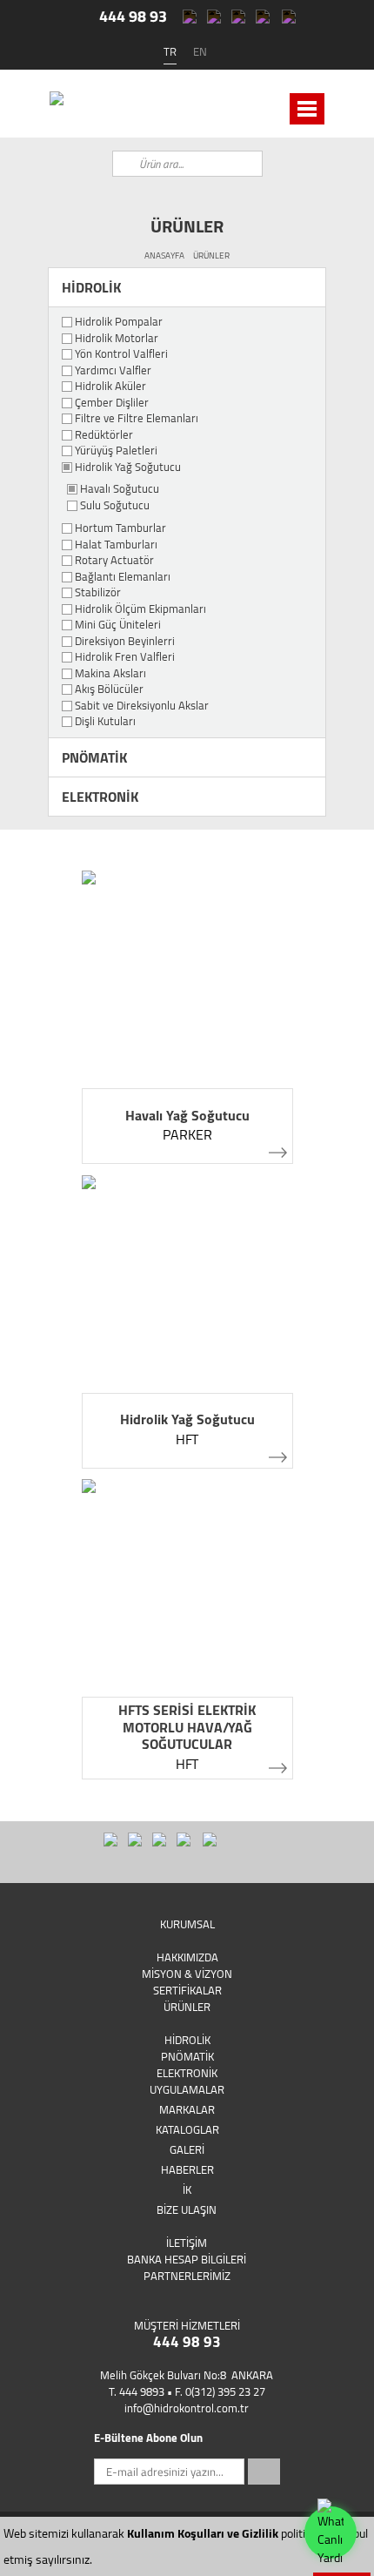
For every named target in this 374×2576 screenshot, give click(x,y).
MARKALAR (187, 2109)
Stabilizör (98, 593)
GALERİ (187, 2149)
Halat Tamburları (116, 545)
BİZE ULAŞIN (187, 2209)
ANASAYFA (164, 256)
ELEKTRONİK (100, 797)
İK (187, 2189)
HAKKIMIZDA (187, 1957)
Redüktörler (104, 435)
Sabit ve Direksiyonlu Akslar (142, 706)
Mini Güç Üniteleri (118, 625)
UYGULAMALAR (187, 2089)
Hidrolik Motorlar (117, 339)
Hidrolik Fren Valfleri (125, 657)
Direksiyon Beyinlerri (125, 642)
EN (200, 51)
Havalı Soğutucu (120, 489)
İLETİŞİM (187, 2243)
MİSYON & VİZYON (187, 1974)
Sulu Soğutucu (115, 506)
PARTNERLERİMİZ (187, 2276)
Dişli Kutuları (105, 722)
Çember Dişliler (112, 403)
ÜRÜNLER (211, 256)
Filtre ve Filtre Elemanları (137, 419)
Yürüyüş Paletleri (116, 451)
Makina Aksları (110, 674)
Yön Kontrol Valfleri (121, 354)
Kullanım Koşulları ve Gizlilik (203, 2533)
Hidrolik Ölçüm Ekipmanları (140, 609)
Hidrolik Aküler (110, 387)
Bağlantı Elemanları (123, 577)
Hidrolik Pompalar (119, 322)
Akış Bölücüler (109, 689)
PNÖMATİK (94, 757)
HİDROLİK (91, 287)
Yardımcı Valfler (113, 371)
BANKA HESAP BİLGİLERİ (187, 2259)
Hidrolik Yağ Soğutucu (128, 467)
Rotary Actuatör (114, 561)
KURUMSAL (187, 1924)
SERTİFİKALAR (187, 1990)
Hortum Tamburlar (120, 528)
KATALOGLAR (187, 2129)
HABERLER (187, 2169)
